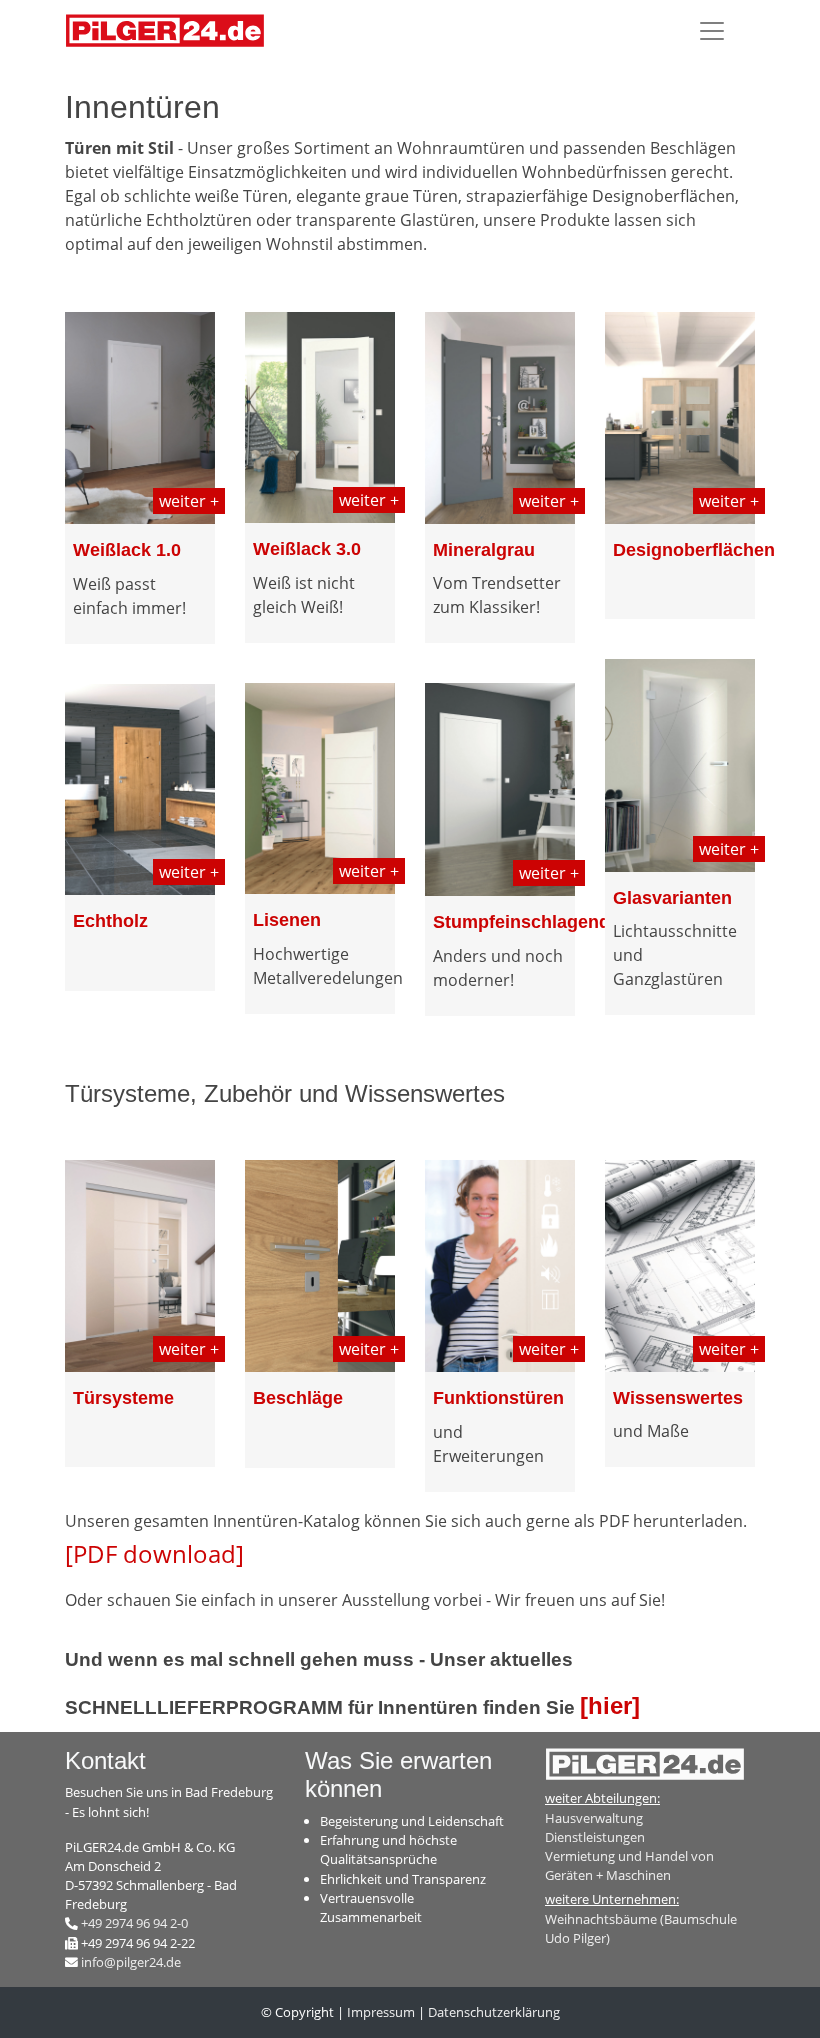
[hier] (610, 1705)
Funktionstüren (498, 1398)
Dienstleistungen (595, 1837)
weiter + (189, 501)
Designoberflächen (694, 550)
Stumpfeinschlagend (521, 922)
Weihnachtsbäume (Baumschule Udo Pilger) (641, 1928)
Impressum (381, 2012)
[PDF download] (154, 1553)
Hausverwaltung (594, 1818)
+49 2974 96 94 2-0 (134, 1923)
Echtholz (110, 921)
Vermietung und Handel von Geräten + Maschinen (629, 1865)
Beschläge (298, 1398)
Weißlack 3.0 (307, 549)
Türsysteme (123, 1398)
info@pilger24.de (131, 1962)
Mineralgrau (484, 550)
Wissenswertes (678, 1398)
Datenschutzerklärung (494, 2012)
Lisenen (287, 920)
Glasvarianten (672, 898)
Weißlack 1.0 (127, 550)
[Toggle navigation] (712, 31)
